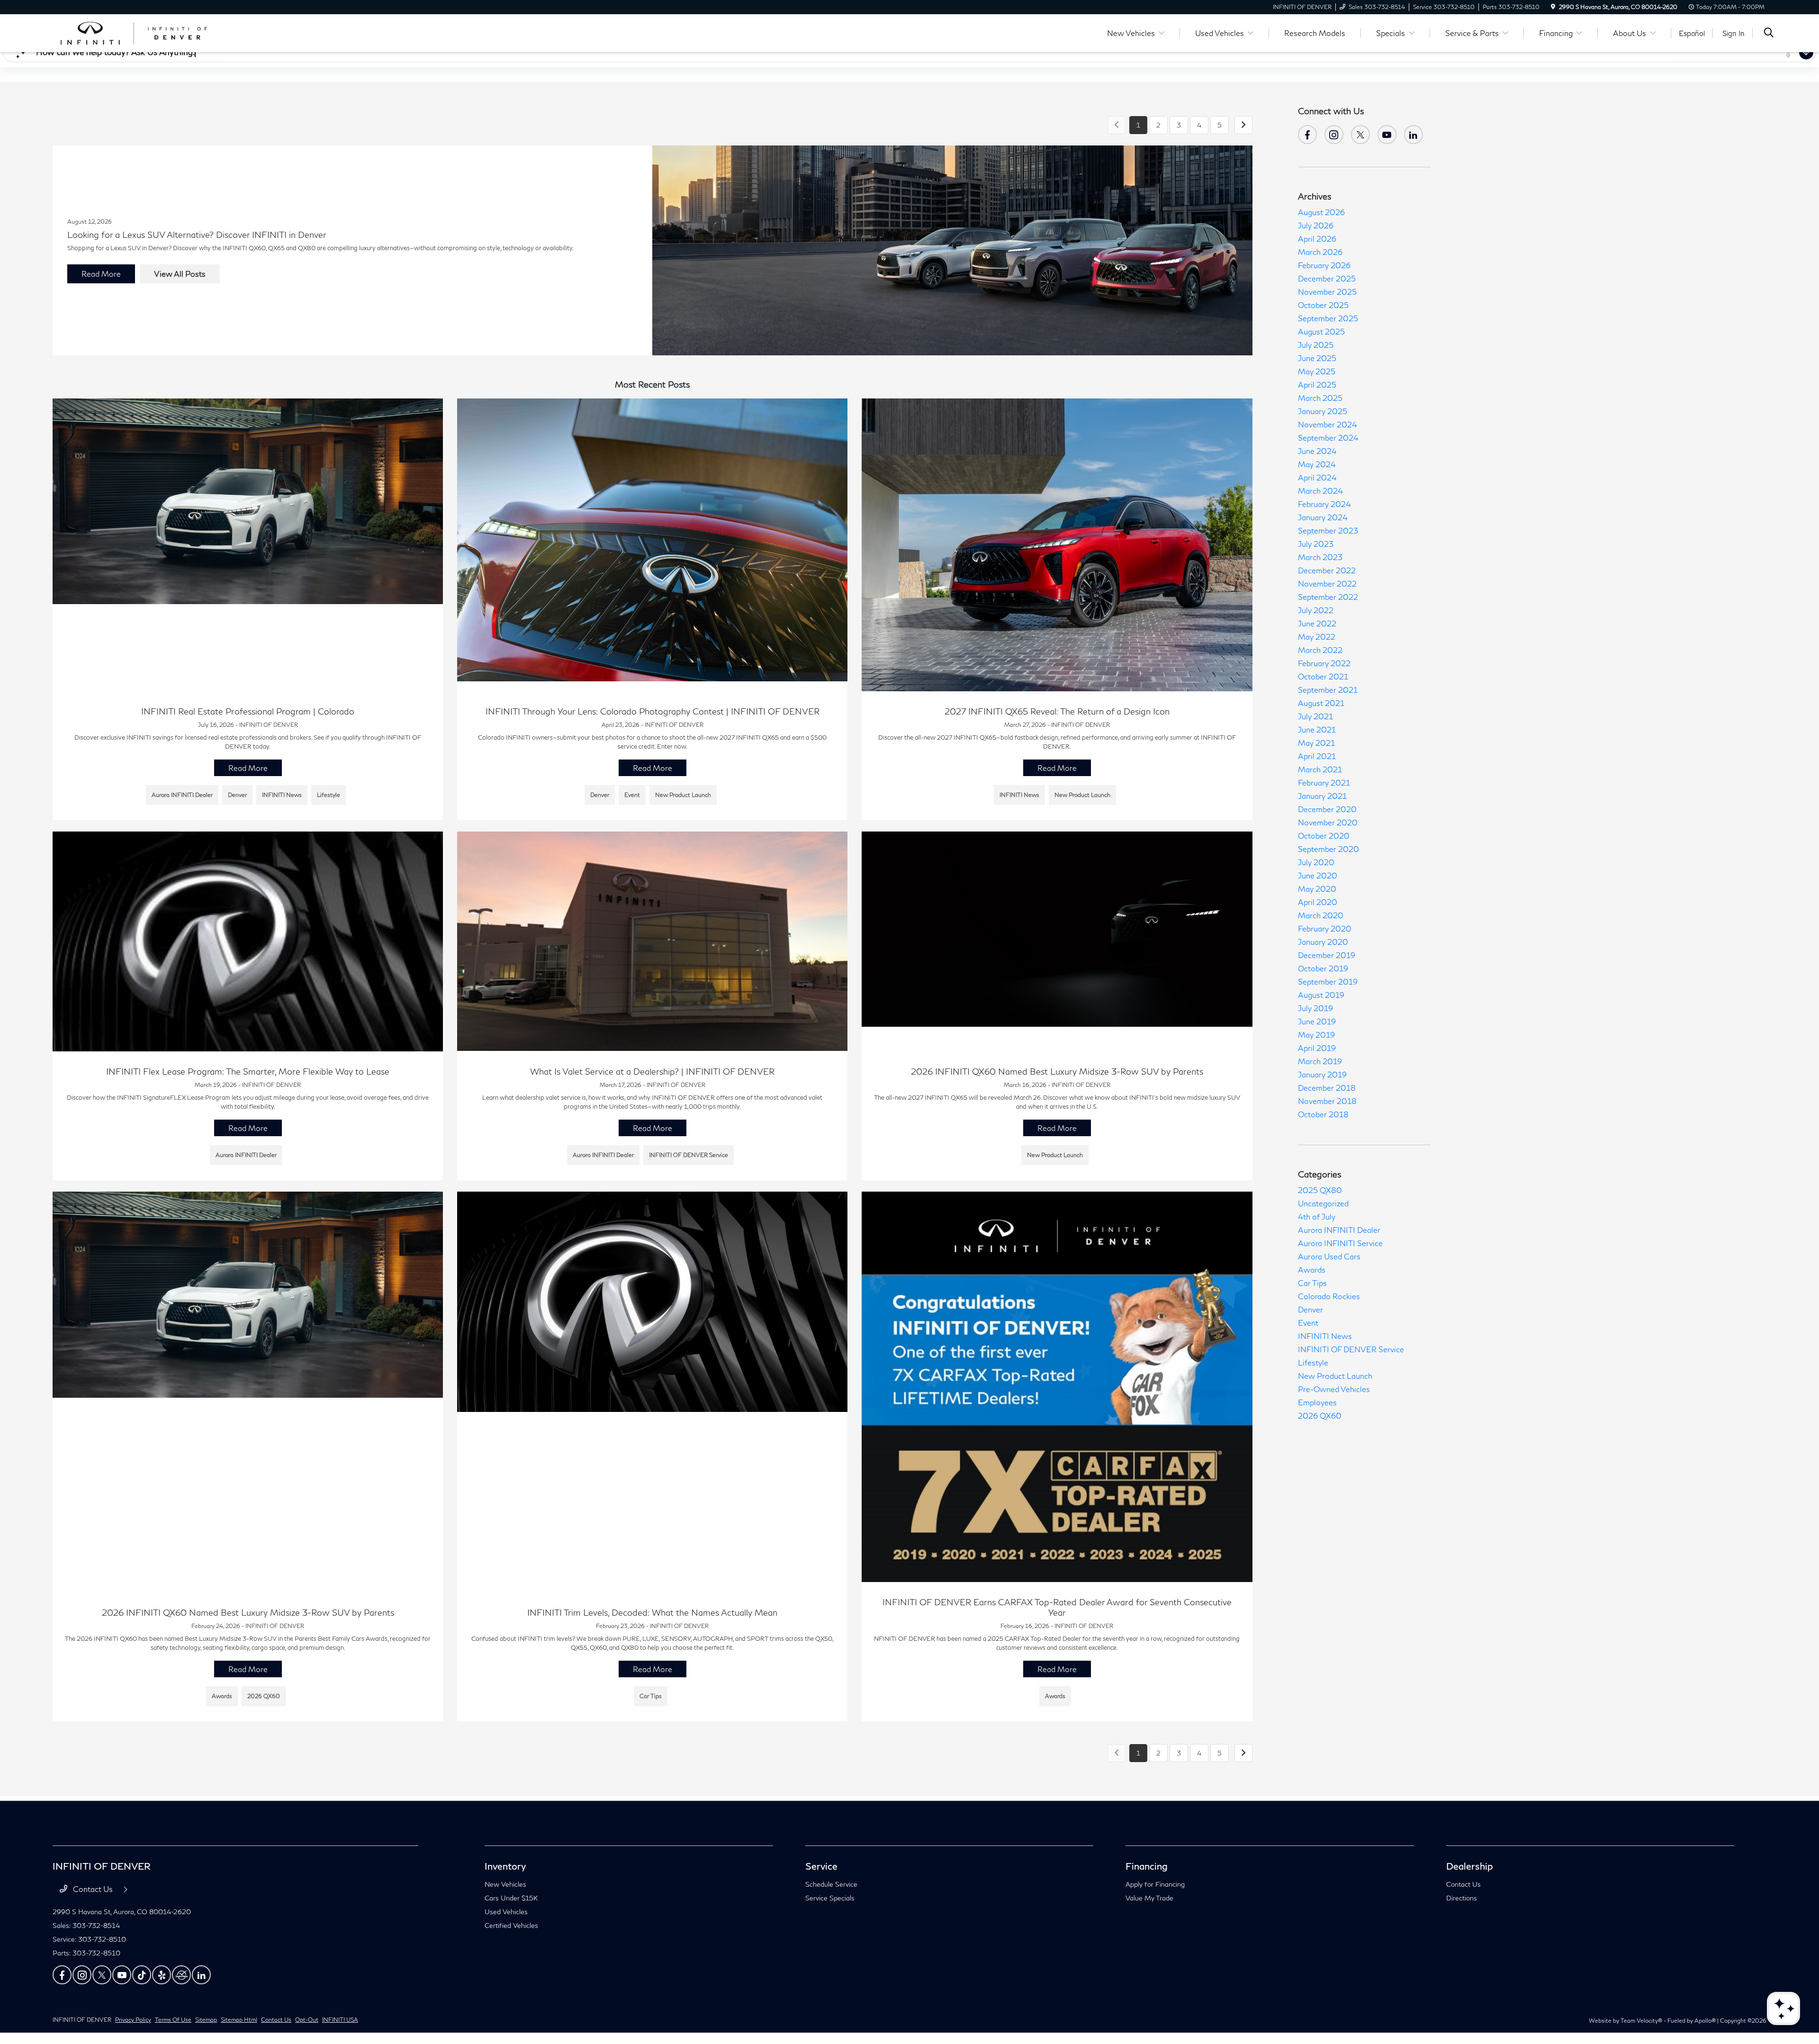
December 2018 (1327, 1088)
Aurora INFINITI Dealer (1339, 1230)
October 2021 (1323, 676)
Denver (1310, 1309)
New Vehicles (505, 1884)
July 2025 (1316, 345)
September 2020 (1328, 849)
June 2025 (1317, 358)
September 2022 (1328, 597)
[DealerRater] (181, 1975)
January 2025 (1323, 411)
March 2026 (1320, 252)
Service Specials (830, 1898)
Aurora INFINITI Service (1340, 1243)
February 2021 (1324, 782)
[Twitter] (1360, 135)
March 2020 (1321, 915)
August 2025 (1321, 331)
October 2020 (1324, 836)
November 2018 (1327, 1101)
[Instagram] (1334, 135)
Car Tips (1312, 1283)
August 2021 (1321, 703)
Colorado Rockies (1329, 1296)
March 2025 (1320, 398)
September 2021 (1328, 690)
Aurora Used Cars (1329, 1256)
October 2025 (1323, 305)
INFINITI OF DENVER (82, 2020)
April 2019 (1317, 1048)
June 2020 (1318, 875)
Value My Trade (1149, 1898)
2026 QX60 (1320, 1415)
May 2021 (1316, 743)
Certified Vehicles (511, 1925)
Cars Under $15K (511, 1898)
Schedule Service (831, 1884)
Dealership (1470, 1866)
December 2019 (1327, 955)
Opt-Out (307, 2020)
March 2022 (1320, 650)
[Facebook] (1307, 135)
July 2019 (1315, 1008)
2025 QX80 (1320, 1190)
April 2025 (1317, 384)
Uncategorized (1323, 1203)
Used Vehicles (506, 1912)
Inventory (505, 1866)
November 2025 (1327, 292)
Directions (1462, 1898)
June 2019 (1317, 1021)
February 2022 (1324, 663)
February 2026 (1324, 265)
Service (821, 1866)
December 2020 (1327, 809)
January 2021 (1322, 796)
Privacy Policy (133, 2020)
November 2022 (1327, 583)
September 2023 (1328, 530)
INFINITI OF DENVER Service (1351, 1349)
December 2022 (1327, 570)
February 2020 (1325, 928)
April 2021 (1317, 756)
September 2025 (1328, 318)
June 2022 (1317, 623)
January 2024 (1323, 517)
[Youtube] (1387, 135)
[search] (1769, 33)
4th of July (1317, 1216)
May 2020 (1317, 889)
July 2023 (1316, 544)
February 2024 (1324, 504)
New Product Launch (1335, 1376)
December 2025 (1327, 278)
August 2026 (1321, 212)
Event (1308, 1323)
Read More (101, 274)
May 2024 (1317, 464)
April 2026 (1317, 239)
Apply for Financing (1155, 1884)
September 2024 (1328, 438)
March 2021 (1320, 769)
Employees (1317, 1402)
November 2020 (1328, 822)
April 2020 (1318, 902)
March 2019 (1320, 1061)
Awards (1312, 1270)
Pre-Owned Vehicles (1334, 1389)
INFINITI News (1325, 1336)
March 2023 (1320, 557)
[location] (1553, 7)
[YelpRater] (162, 1975)
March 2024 (1320, 491)
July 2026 (1316, 225)
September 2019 (1328, 981)
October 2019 (1323, 968)
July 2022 (1316, 610)
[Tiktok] (142, 1975)
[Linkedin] (201, 1975)
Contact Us (93, 1889)
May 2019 (1316, 1035)
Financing (1147, 1866)
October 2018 (1323, 1114)
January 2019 (1322, 1074)
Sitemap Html (239, 2020)
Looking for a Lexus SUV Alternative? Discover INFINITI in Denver (197, 235)
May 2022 (1317, 637)
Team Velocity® (1641, 2021)
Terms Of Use (173, 2020)
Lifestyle (1313, 1362)
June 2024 (1317, 451)
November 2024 (1328, 424)
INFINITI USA (340, 2020)
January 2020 (1323, 942)
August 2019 (1321, 995)
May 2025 (1317, 371)
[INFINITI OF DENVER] (134, 32)
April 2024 (1317, 477)
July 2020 (1316, 862)
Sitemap (206, 2020)
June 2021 (1317, 729)
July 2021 (1315, 716)
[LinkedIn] (1414, 135)
